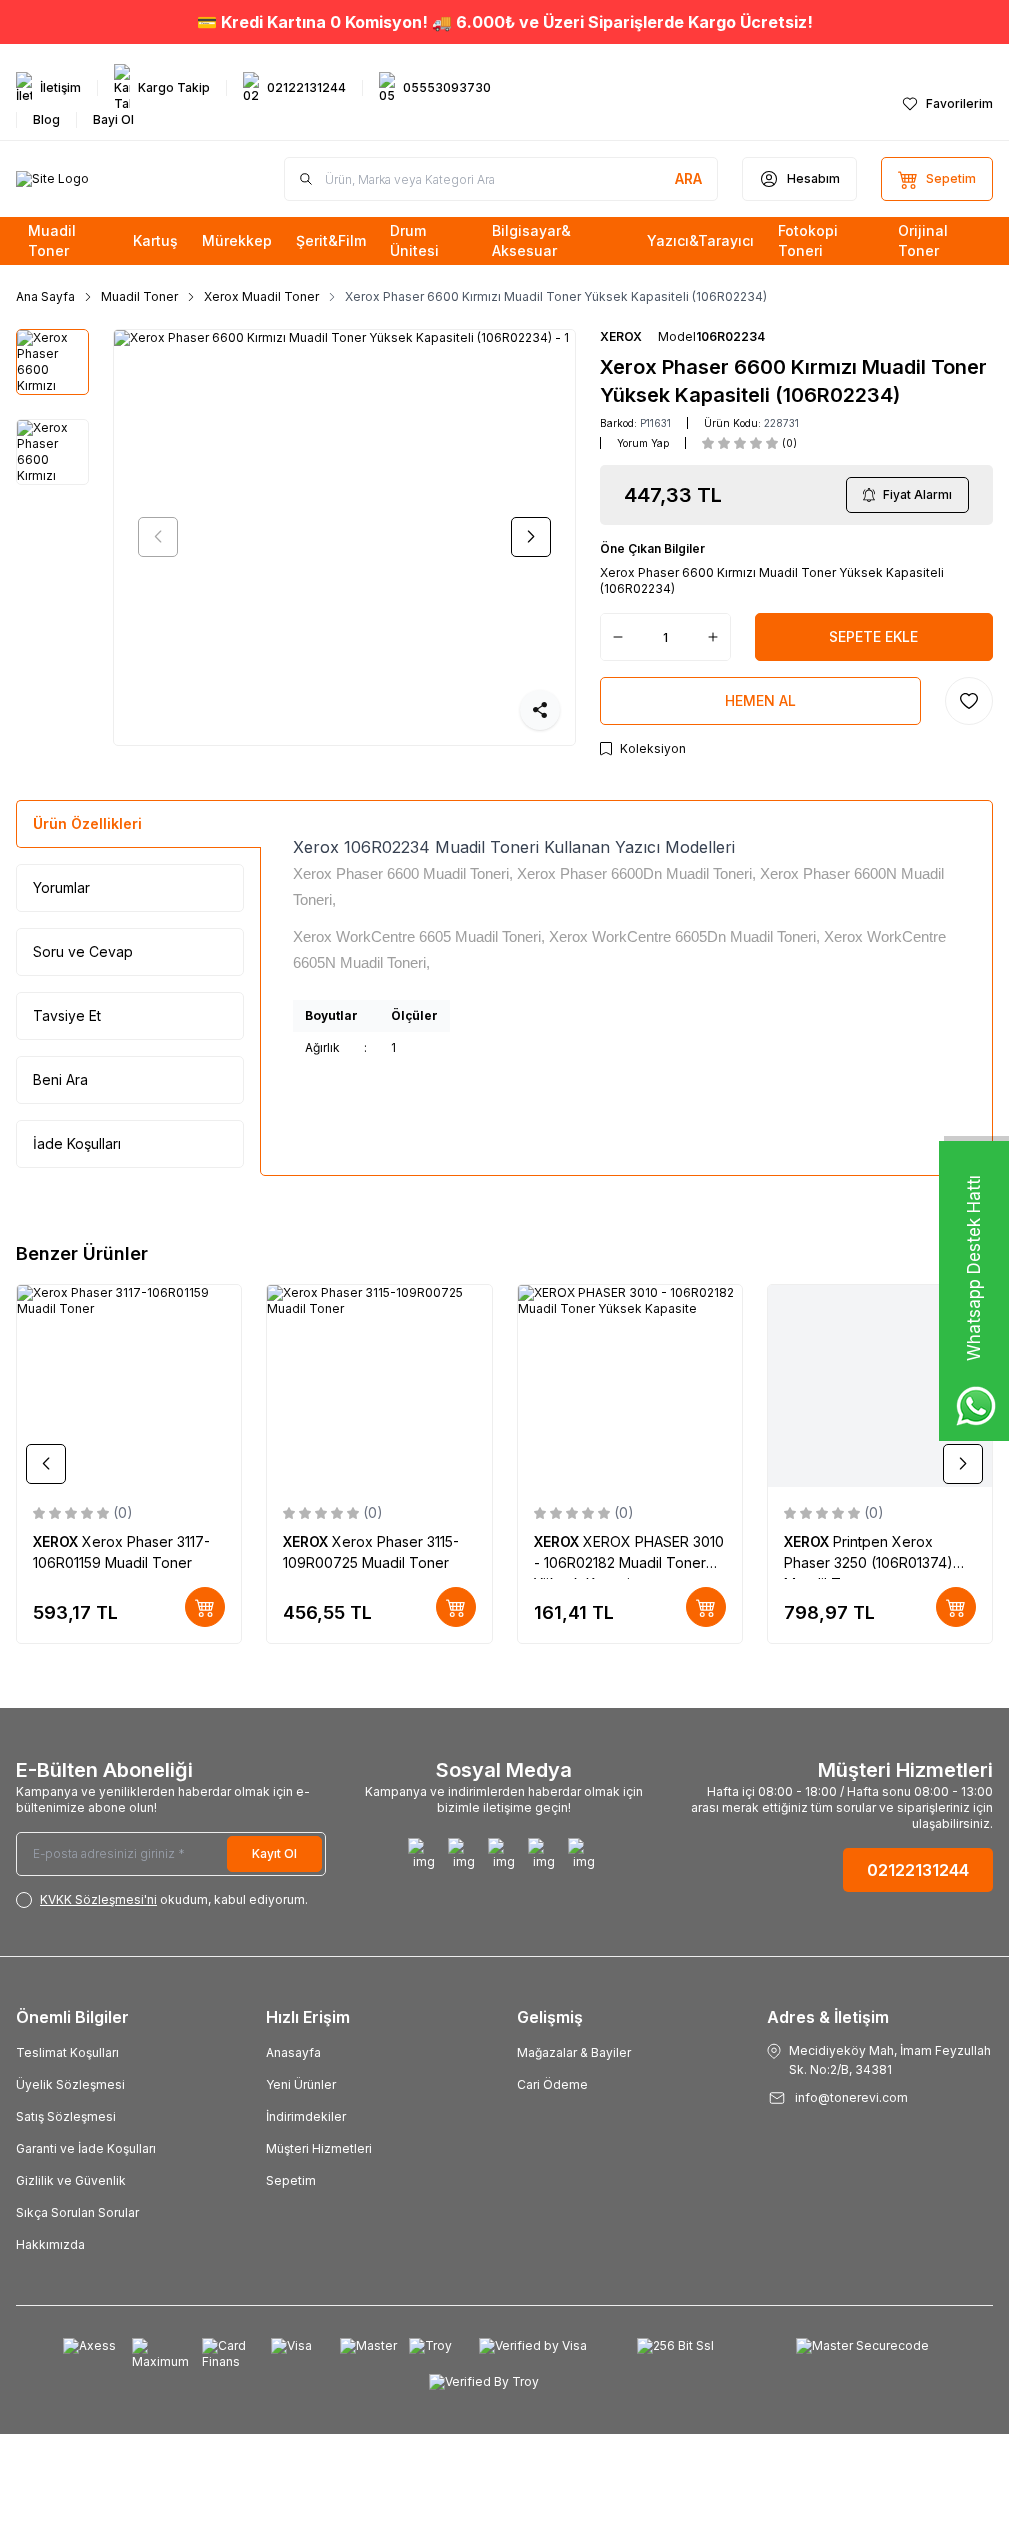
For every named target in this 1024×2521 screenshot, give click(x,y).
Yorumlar (61, 887)
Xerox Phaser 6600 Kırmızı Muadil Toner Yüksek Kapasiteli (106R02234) (556, 296)
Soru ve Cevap (83, 951)
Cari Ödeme (552, 2084)
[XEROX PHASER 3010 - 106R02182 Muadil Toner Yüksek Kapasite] (630, 1386)
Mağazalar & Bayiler (574, 2052)
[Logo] (52, 179)
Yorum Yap (643, 443)
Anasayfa (293, 2052)
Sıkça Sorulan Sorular (77, 2212)
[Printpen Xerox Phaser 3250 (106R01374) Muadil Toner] (880, 1386)
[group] (344, 537)
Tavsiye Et (67, 1015)
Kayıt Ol (274, 1853)
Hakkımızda (50, 2244)
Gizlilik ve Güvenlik (71, 2180)
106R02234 (730, 336)
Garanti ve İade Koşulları (86, 2148)
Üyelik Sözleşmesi (70, 2084)
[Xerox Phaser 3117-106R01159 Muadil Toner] (129, 1386)
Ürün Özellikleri (87, 823)
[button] (158, 537)
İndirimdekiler (306, 2116)
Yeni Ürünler (301, 2084)
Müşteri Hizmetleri (319, 2148)
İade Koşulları (77, 1143)
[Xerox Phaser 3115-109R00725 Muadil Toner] (379, 1386)
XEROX (621, 336)
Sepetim (291, 2180)
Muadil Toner (139, 296)
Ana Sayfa (45, 296)
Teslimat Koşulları (67, 2052)
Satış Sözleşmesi (66, 2116)
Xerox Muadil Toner (261, 296)
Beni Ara (60, 1079)
